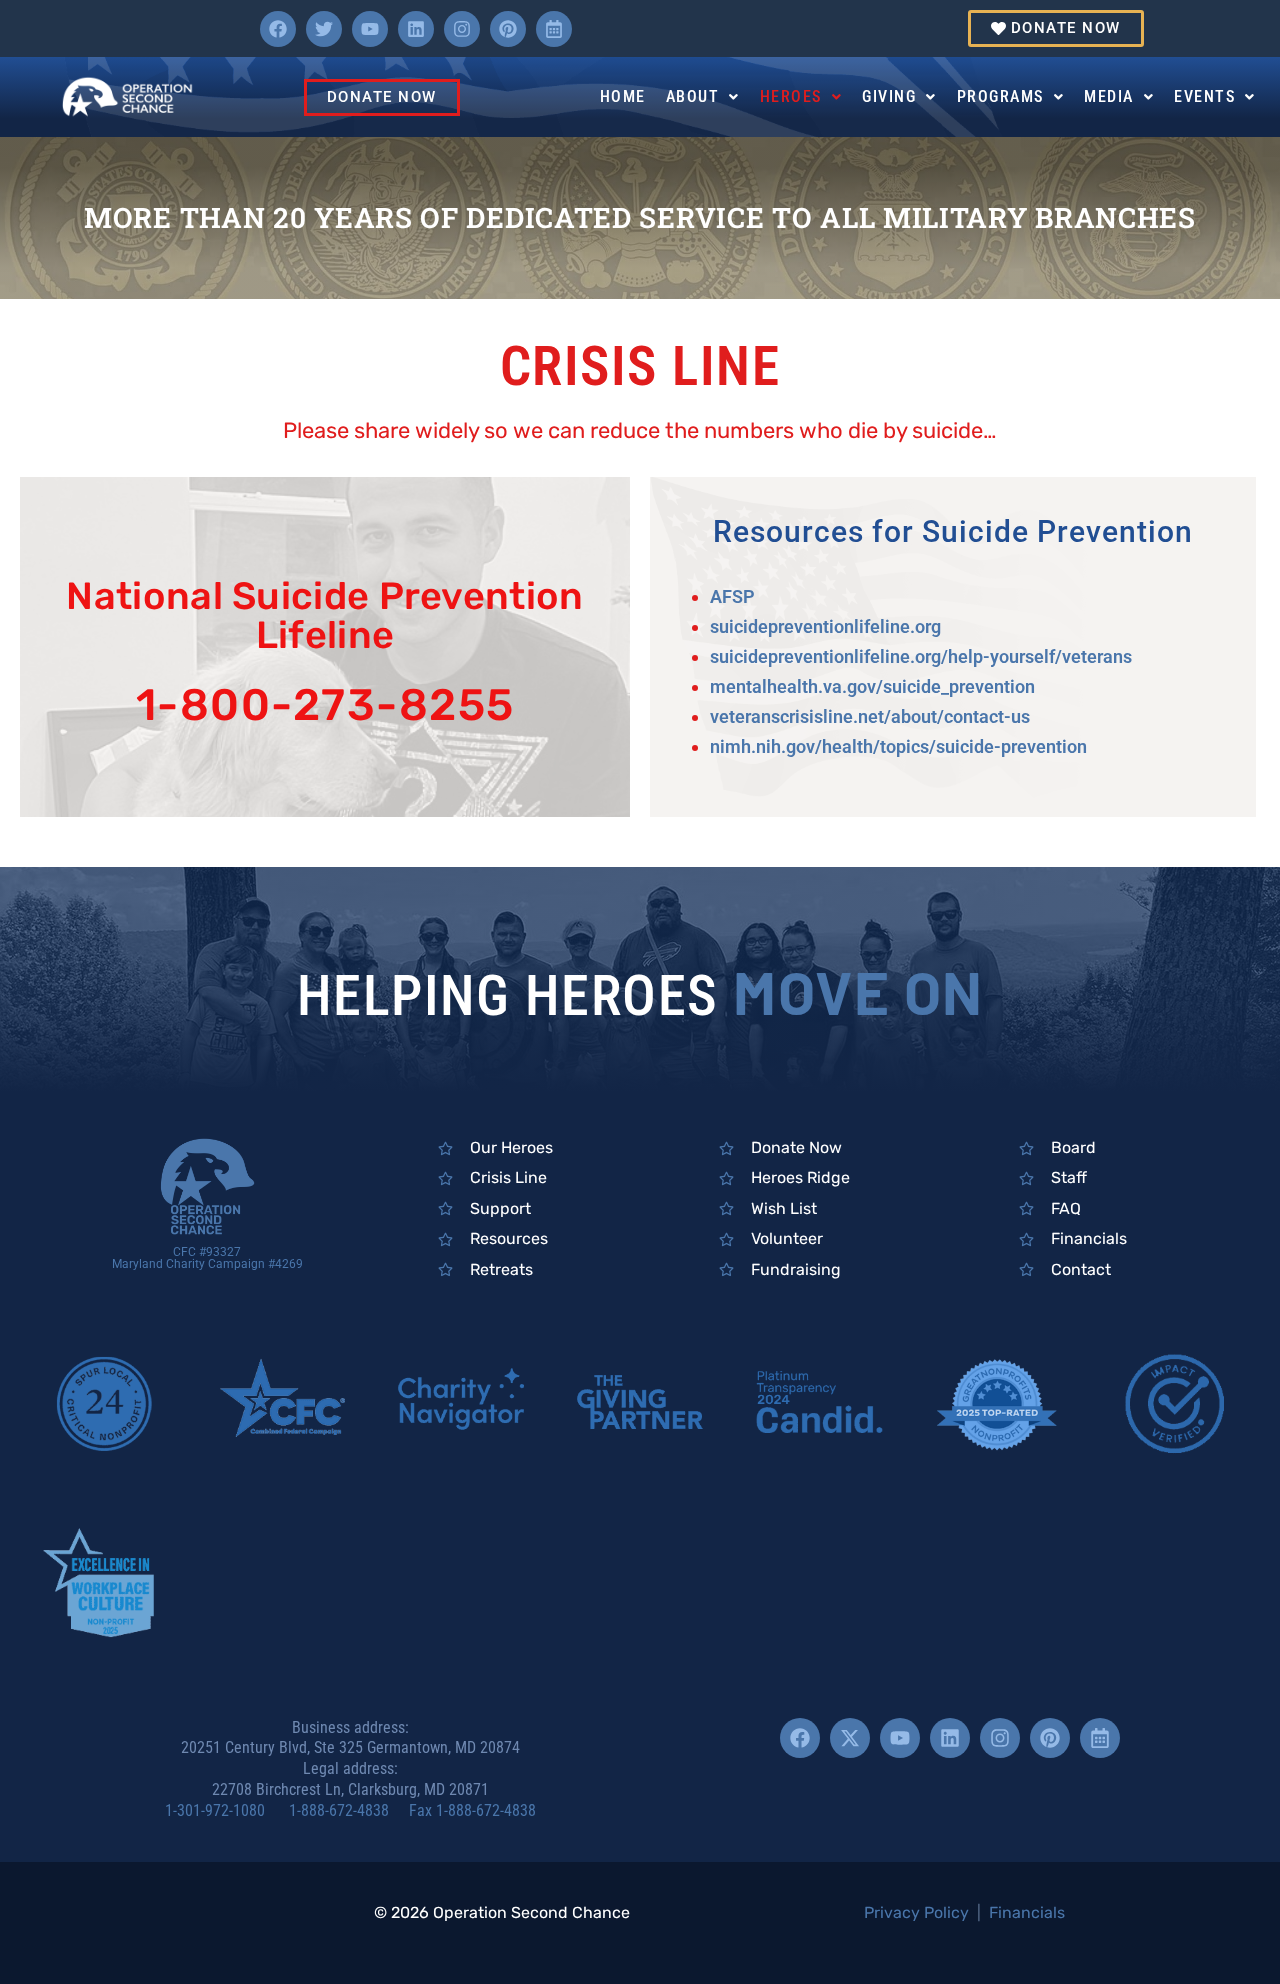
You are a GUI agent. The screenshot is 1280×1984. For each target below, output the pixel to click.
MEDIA (1109, 96)
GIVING (889, 96)
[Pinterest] (508, 29)
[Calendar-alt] (554, 29)
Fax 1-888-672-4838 (472, 1810)
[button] (703, 97)
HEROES (791, 96)
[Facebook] (278, 29)
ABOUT (693, 96)
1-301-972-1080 (225, 1810)
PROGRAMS (1000, 96)
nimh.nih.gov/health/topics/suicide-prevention (898, 746)
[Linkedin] (416, 29)
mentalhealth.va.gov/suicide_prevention (872, 686)
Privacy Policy (916, 1912)
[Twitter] (324, 29)
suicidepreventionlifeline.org (825, 626)
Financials (1027, 1912)
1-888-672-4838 (347, 1810)
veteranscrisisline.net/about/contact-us (870, 716)
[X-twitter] (850, 1738)
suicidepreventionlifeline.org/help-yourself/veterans (921, 656)
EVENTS (1204, 96)
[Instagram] (462, 29)
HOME (623, 96)
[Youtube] (370, 29)
